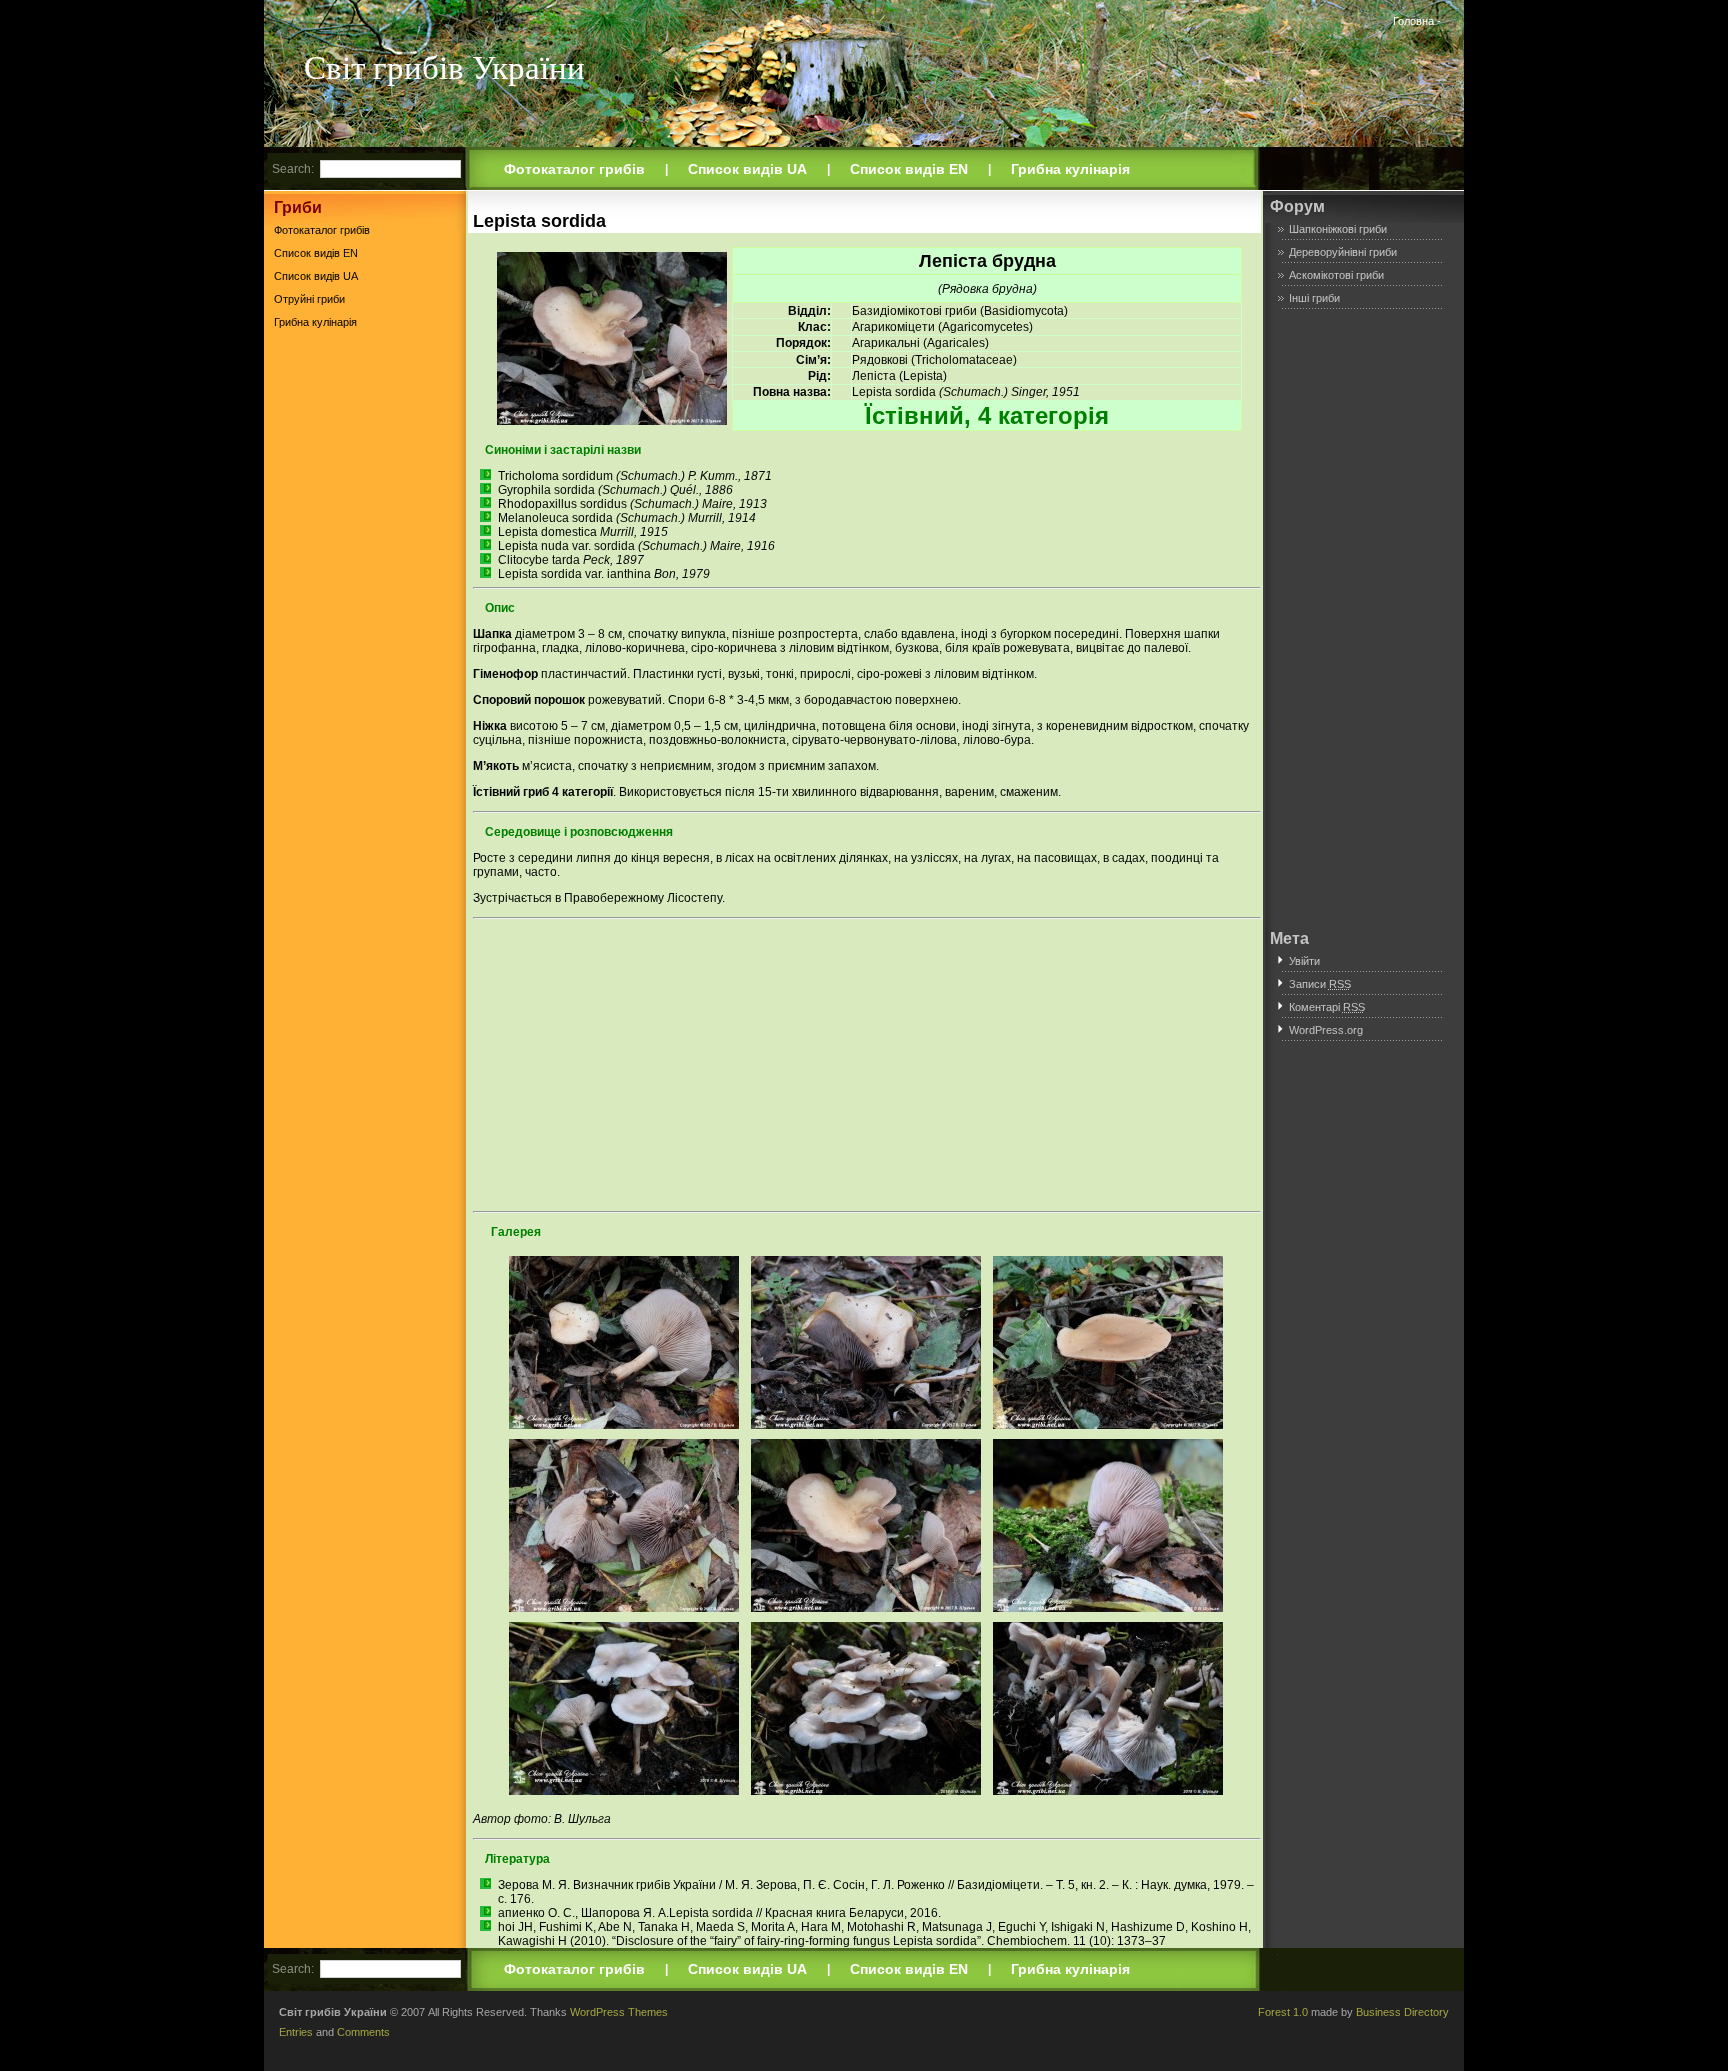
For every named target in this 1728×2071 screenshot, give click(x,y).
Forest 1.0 (1283, 2012)
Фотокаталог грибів (574, 169)
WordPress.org (1326, 1030)
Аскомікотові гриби (1336, 275)
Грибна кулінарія (1070, 169)
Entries (296, 2032)
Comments (363, 2032)
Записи (1320, 984)
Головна (1413, 21)
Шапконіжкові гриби (1338, 229)
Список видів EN (909, 169)
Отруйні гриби (309, 299)
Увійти (1304, 961)
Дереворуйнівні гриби (1343, 252)
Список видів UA (747, 169)
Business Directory (1402, 2012)
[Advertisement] (365, 649)
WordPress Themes (619, 2012)
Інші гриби (1314, 298)
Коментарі (1327, 1007)
